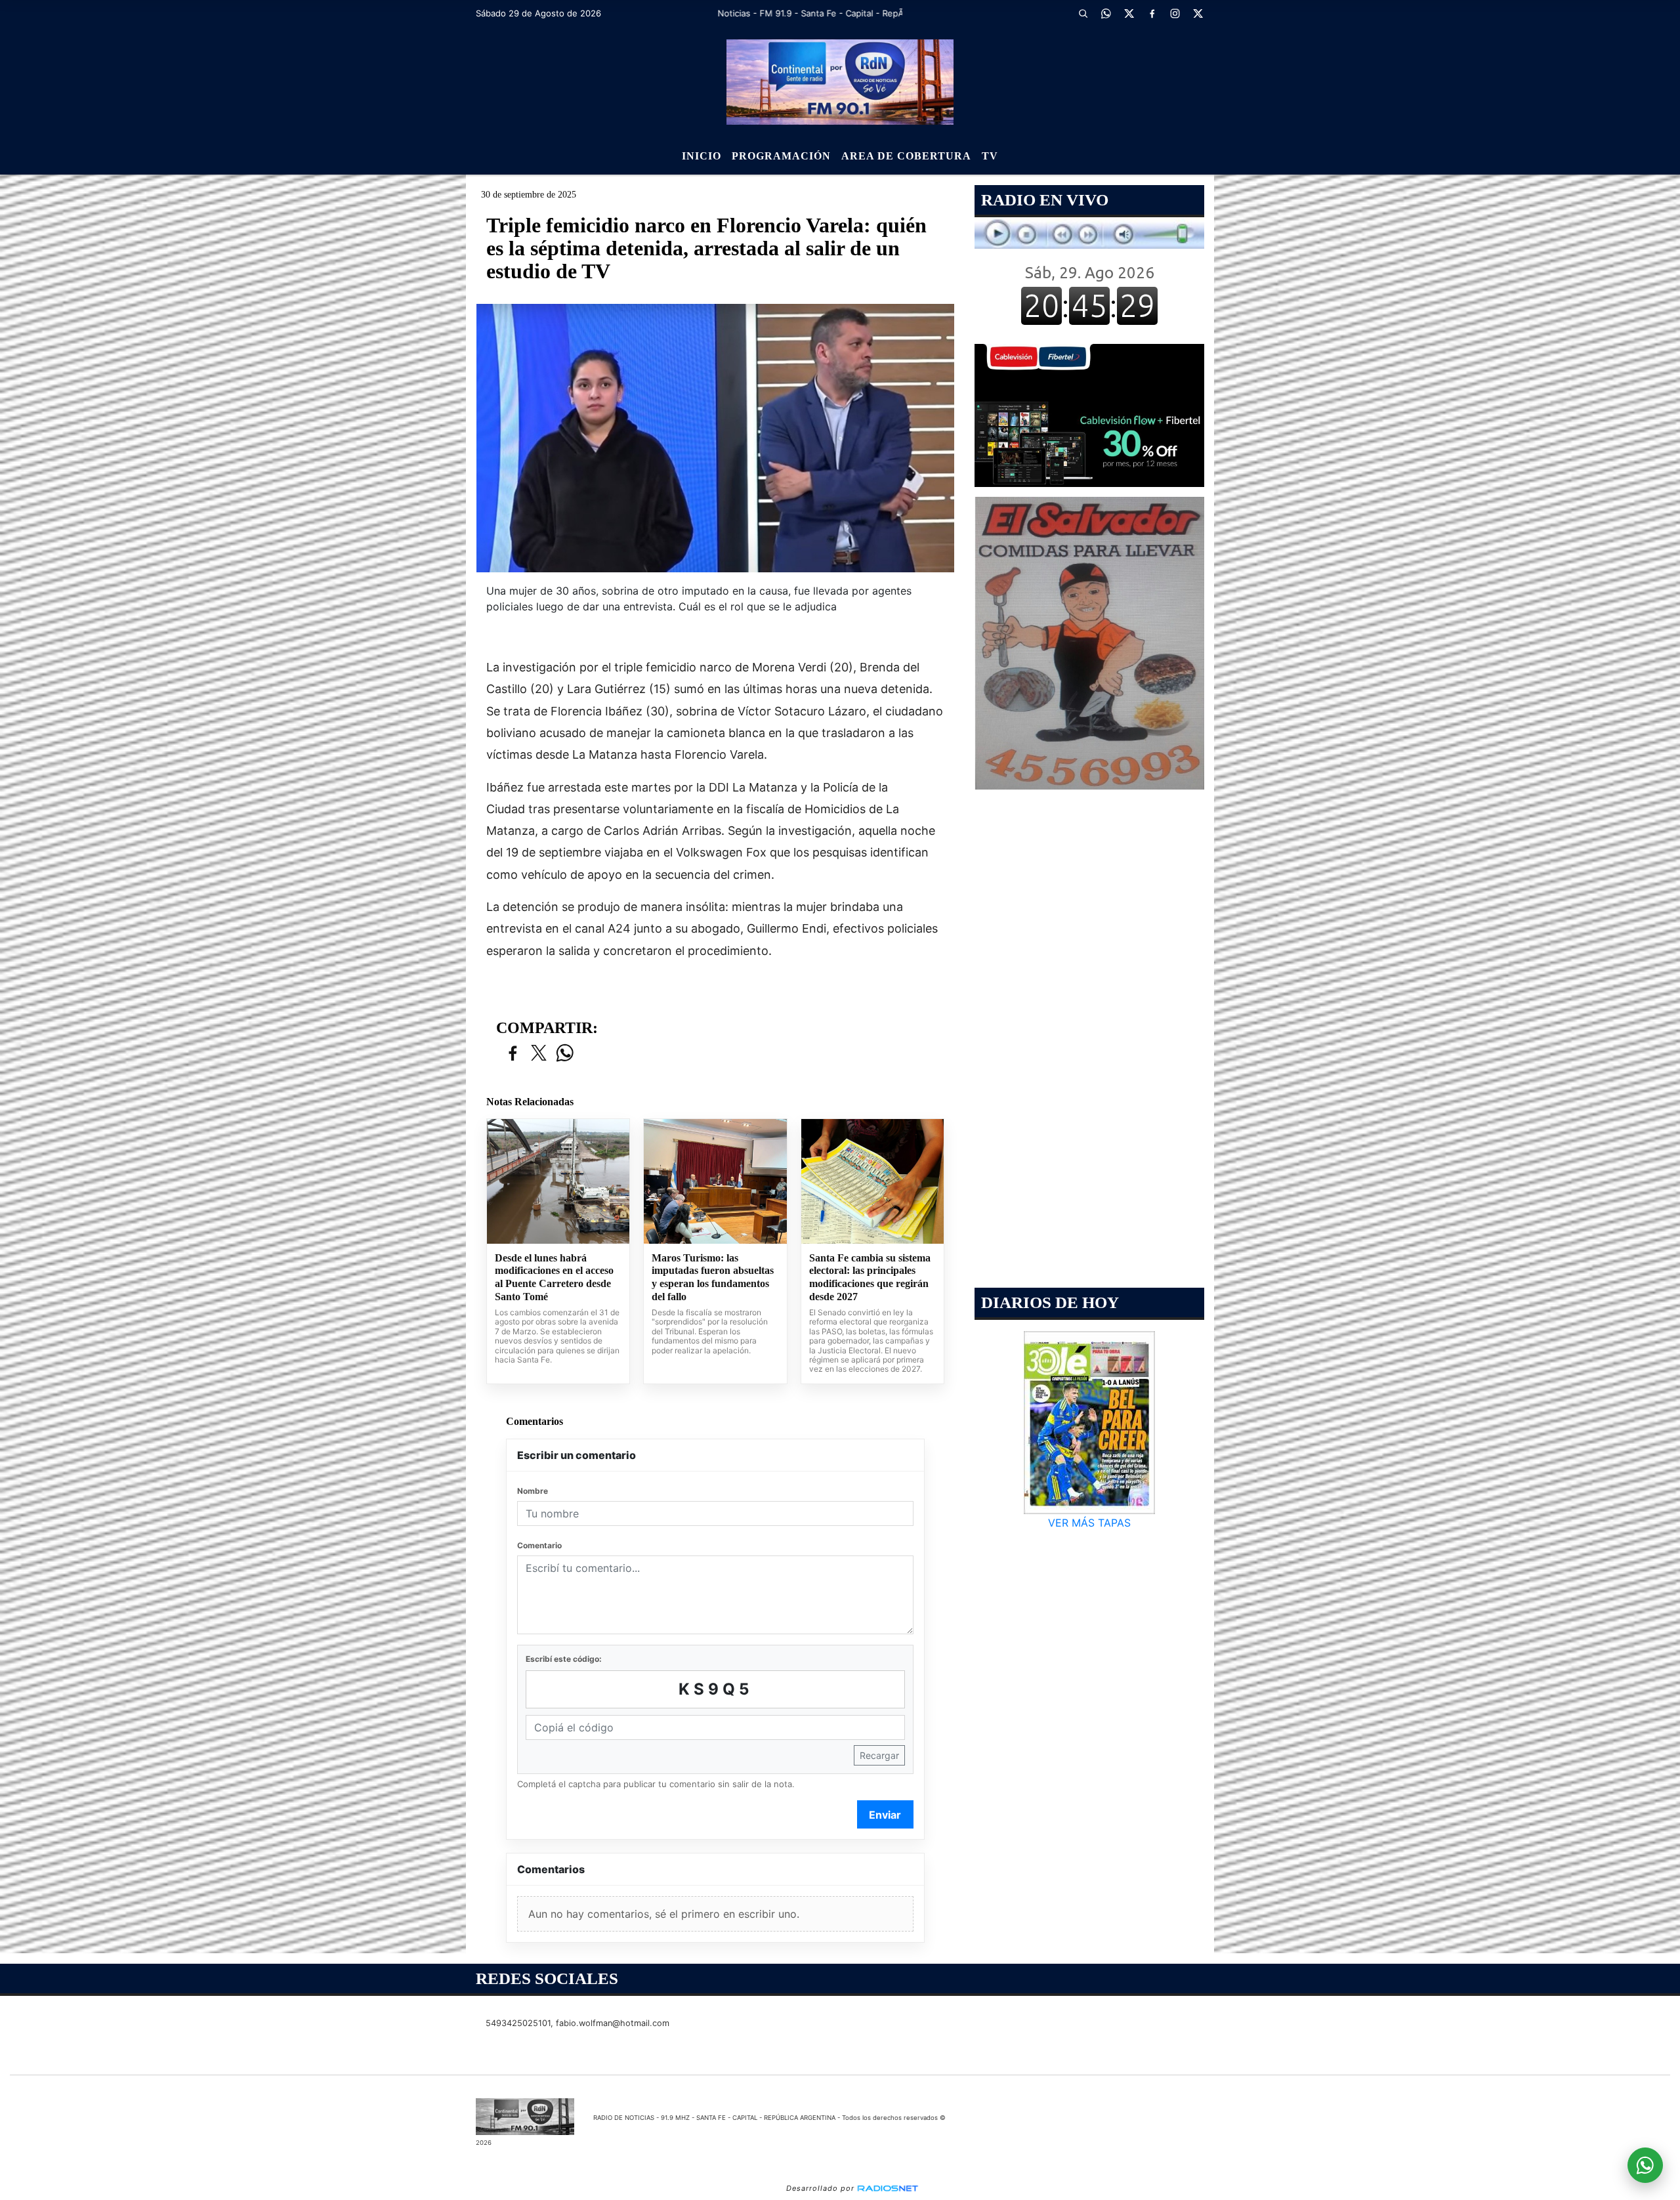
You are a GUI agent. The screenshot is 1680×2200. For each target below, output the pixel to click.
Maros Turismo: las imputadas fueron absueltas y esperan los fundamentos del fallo (713, 1277)
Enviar (885, 1815)
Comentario (539, 1545)
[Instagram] (1175, 13)
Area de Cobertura (906, 156)
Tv (990, 156)
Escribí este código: (564, 1659)
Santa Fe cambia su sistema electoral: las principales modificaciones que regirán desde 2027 (870, 1277)
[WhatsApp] (1106, 13)
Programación (781, 156)
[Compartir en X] (539, 1054)
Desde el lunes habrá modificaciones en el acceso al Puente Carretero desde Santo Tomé (554, 1277)
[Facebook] (1152, 13)
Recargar (879, 1755)
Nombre (533, 1491)
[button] (1083, 13)
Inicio (702, 156)
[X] (1129, 13)
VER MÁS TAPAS (1089, 1523)
